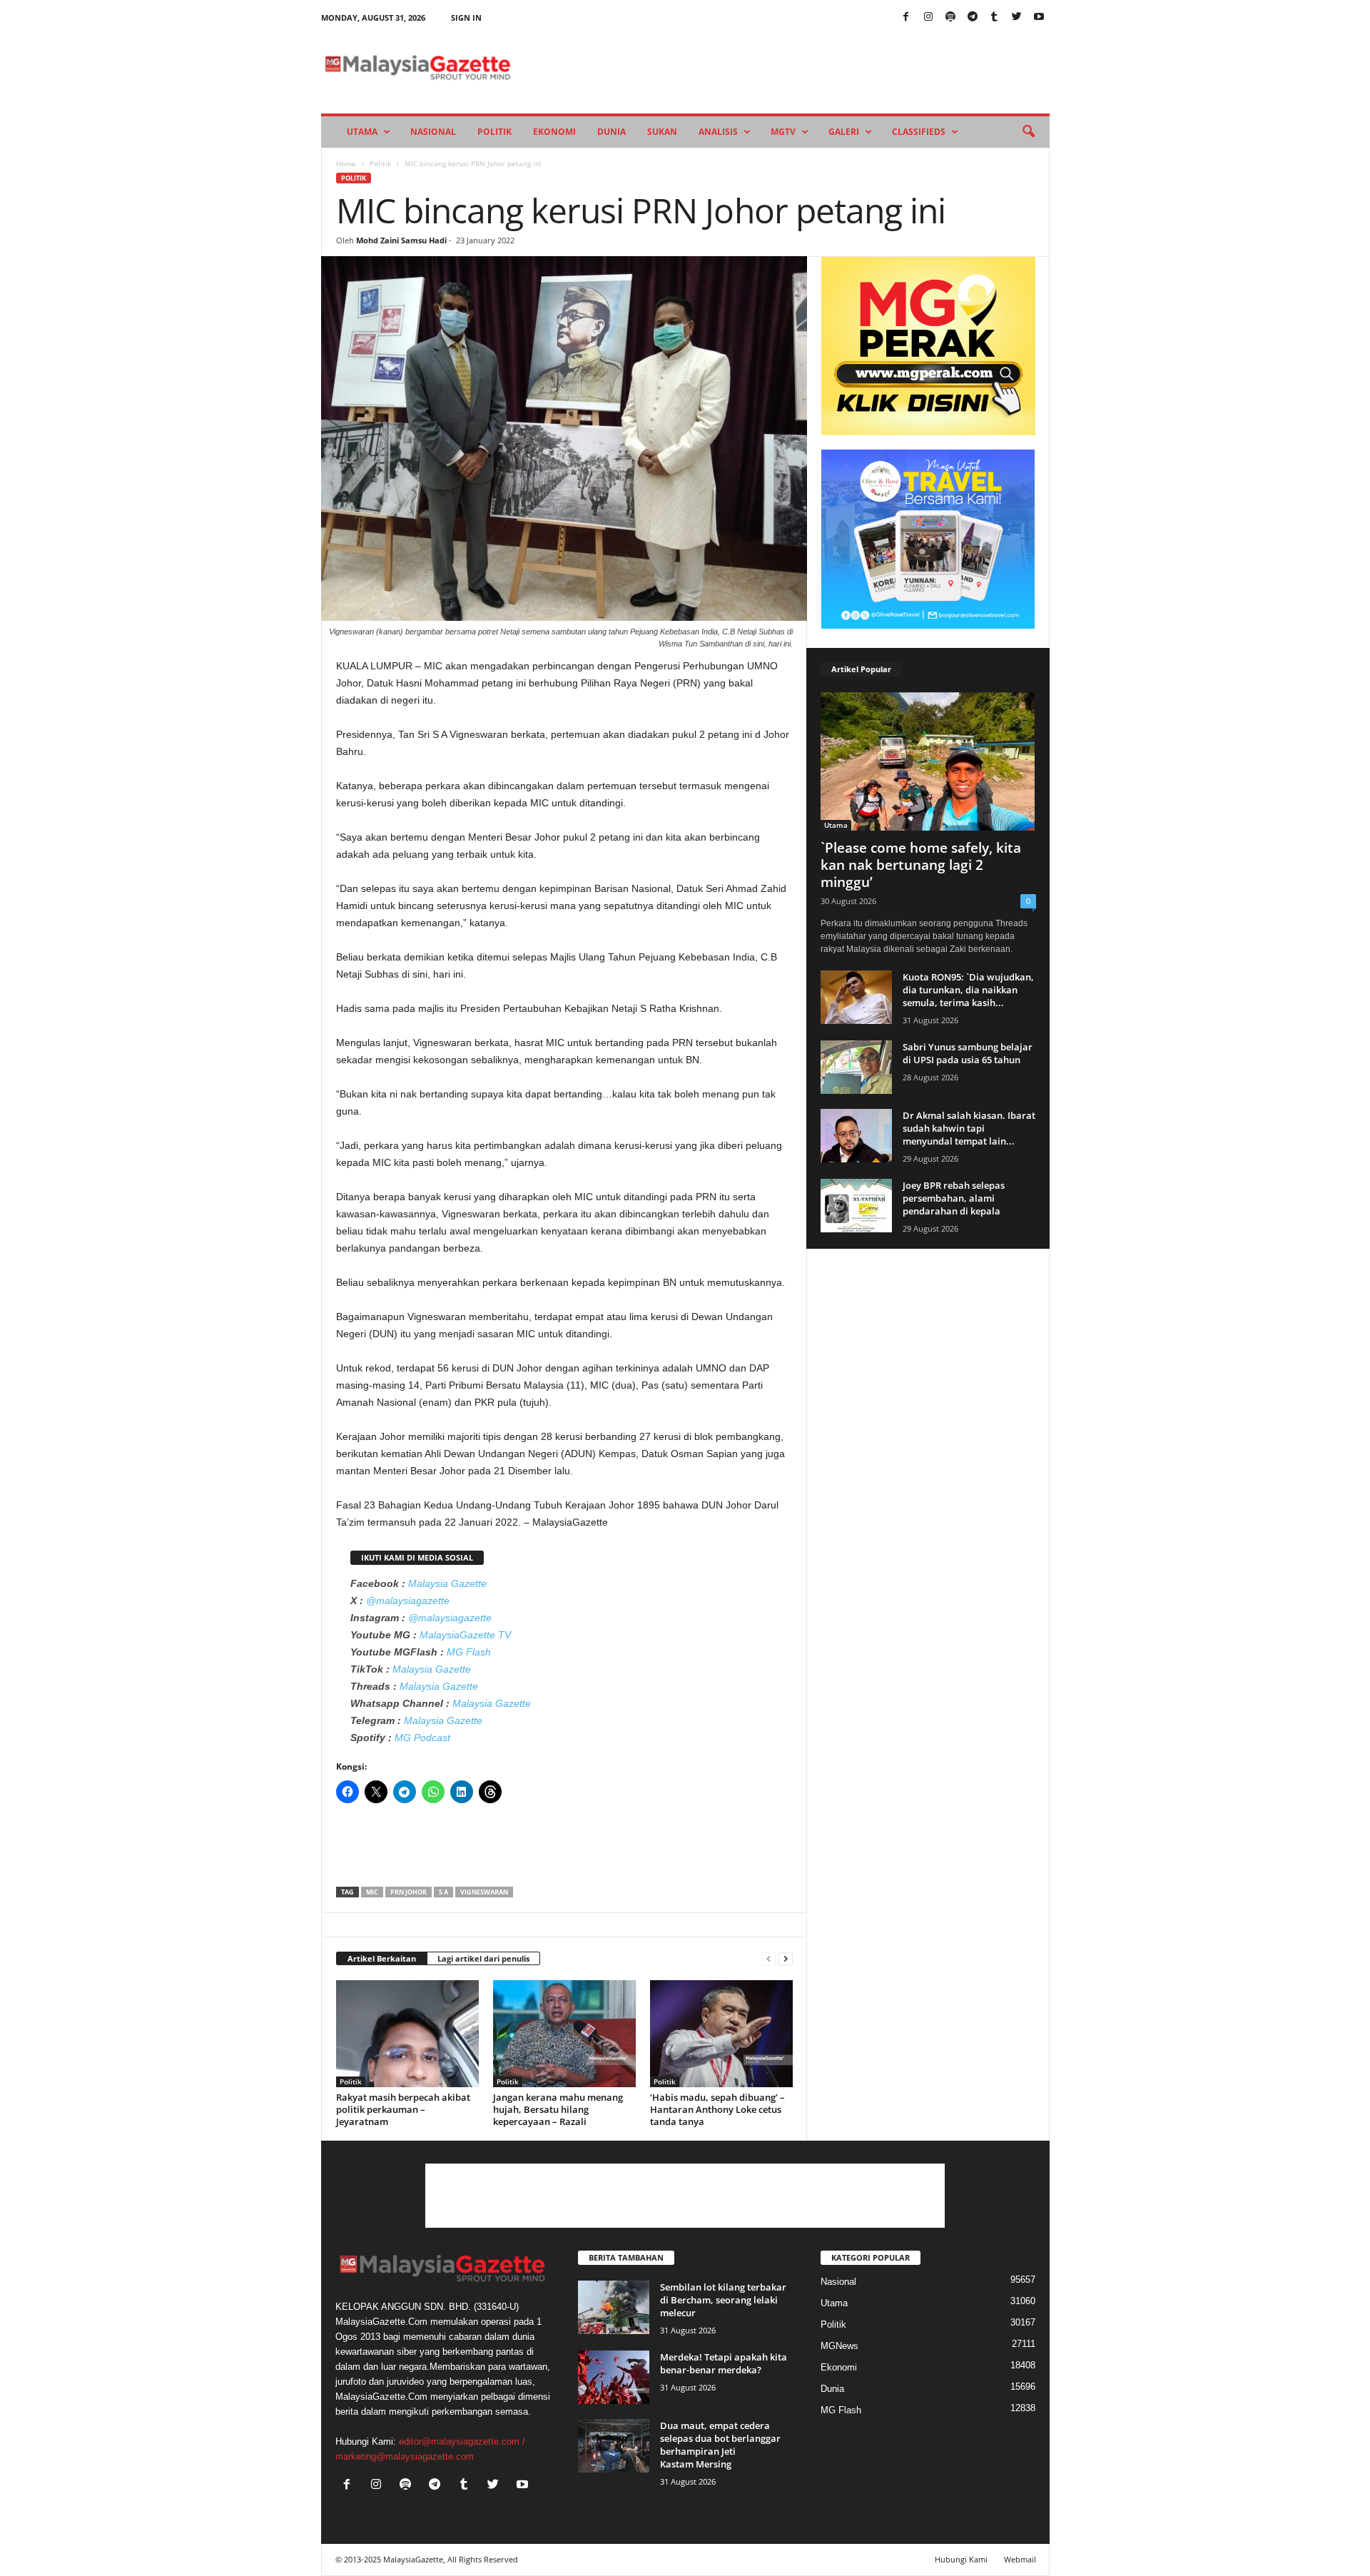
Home (346, 163)
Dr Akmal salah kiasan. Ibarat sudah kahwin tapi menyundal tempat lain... (969, 1128)
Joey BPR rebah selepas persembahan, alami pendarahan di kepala (954, 1198)
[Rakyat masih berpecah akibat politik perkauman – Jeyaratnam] (407, 2034)
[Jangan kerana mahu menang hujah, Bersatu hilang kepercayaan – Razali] (564, 2034)
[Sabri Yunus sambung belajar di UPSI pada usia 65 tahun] (856, 1067)
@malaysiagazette (408, 1601)
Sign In (466, 17)
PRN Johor (409, 1892)
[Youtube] (1039, 17)
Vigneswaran (484, 1892)
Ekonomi (554, 132)
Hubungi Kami (961, 2559)
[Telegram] (973, 17)
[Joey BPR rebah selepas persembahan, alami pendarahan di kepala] (856, 1206)
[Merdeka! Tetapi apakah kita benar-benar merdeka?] (614, 2377)
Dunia (612, 132)
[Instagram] (928, 17)
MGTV (783, 132)
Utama (362, 132)
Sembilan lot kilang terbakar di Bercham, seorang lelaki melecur (723, 2300)
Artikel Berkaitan (382, 1958)
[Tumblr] (995, 17)
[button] (1028, 132)
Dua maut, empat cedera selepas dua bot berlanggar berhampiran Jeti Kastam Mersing (720, 2445)
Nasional (433, 132)
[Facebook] (906, 17)
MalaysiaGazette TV (465, 1635)
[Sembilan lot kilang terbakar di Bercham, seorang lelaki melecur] (614, 2307)
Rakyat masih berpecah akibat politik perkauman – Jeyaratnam (403, 2109)
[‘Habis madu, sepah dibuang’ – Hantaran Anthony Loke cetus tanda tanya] (721, 2034)
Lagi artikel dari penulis (483, 1958)
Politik (494, 132)
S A (443, 1892)
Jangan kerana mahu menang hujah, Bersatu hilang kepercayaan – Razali (558, 2109)
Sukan (662, 132)
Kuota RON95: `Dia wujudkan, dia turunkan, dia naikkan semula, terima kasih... (968, 990)
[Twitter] (1017, 17)
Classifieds (919, 132)
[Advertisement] (564, 1850)
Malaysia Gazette (447, 1583)
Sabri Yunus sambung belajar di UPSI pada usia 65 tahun (968, 1053)
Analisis (718, 132)
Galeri (844, 132)
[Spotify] (950, 17)
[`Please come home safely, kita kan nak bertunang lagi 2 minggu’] (928, 761)
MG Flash (469, 1652)
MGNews (839, 2346)
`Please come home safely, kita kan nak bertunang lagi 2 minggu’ (921, 865)
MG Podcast (422, 1738)
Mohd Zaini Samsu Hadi (401, 240)
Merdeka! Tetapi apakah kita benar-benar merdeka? (724, 2363)
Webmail (1020, 2559)
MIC (372, 1892)
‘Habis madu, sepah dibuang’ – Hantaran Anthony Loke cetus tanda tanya (717, 2109)
